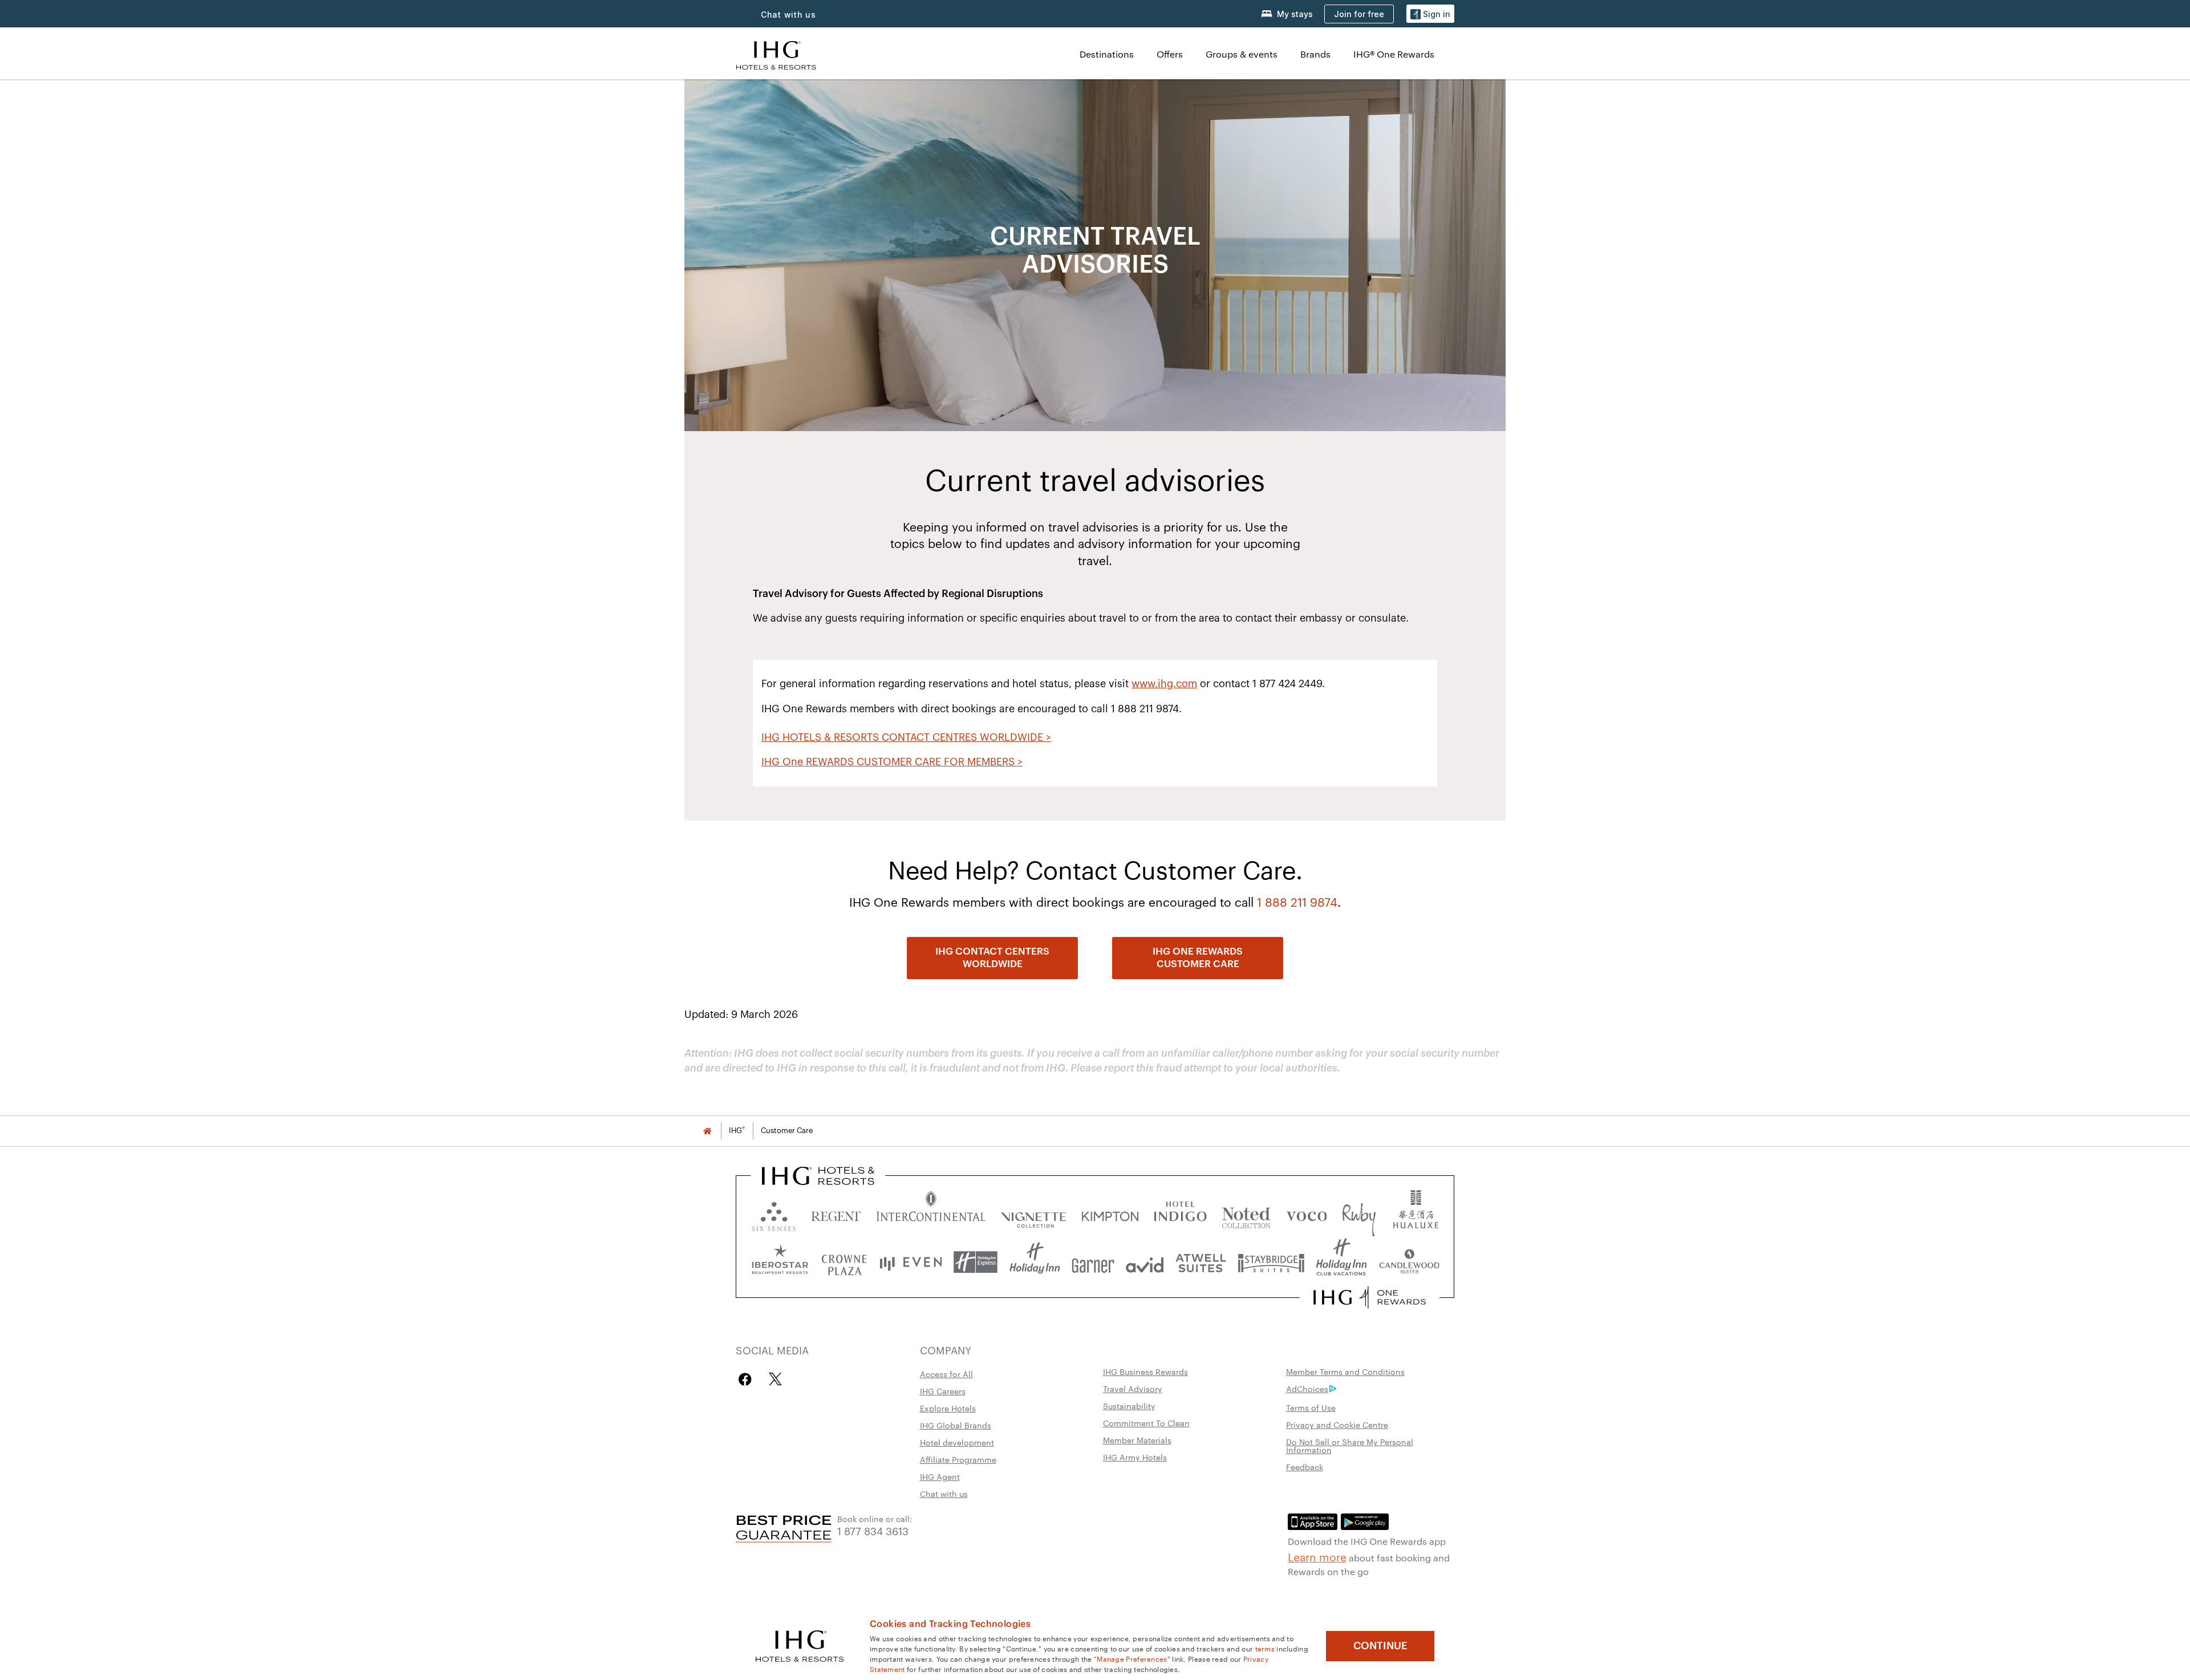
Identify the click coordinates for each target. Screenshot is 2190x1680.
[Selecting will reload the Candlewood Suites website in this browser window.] (1409, 1262)
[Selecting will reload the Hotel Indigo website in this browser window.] (1180, 1214)
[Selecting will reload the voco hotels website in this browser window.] (1307, 1214)
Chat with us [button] (788, 15)
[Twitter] (775, 1379)
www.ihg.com (1164, 684)
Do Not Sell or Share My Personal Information (1350, 1446)
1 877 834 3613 (873, 1530)
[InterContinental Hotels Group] (776, 54)
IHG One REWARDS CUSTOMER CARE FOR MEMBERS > (892, 762)
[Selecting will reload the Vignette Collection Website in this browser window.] (1034, 1214)
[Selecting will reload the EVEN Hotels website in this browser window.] (911, 1262)
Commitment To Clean (1146, 1423)
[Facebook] (747, 1379)
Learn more (1317, 1556)
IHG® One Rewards (1394, 54)
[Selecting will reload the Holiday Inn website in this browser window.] (1035, 1262)
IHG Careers (943, 1391)
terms (1265, 1648)
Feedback (1305, 1467)
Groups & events (1242, 54)
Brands (1315, 54)
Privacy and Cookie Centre (1337, 1425)
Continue (1380, 1646)
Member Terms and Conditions (1345, 1371)
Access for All (946, 1374)
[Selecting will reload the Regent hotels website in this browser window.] (836, 1214)
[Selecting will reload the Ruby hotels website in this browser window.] (1359, 1214)
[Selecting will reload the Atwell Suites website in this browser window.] (1201, 1262)
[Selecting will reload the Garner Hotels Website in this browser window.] (1093, 1262)
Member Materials (1137, 1440)
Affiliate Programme (958, 1459)
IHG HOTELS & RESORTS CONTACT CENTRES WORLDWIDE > (906, 737)
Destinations (1107, 54)
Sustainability (1129, 1406)
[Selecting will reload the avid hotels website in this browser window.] (1145, 1262)
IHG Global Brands (956, 1425)
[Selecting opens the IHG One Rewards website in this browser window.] (1370, 1297)
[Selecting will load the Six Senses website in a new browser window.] (774, 1214)
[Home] (707, 1131)
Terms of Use (1311, 1407)
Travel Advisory (1133, 1389)
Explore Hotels (948, 1408)
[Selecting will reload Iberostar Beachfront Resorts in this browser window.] (780, 1262)
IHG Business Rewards (1145, 1371)
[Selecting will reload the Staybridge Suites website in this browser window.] (1271, 1262)
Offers (1170, 54)
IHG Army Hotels (1135, 1457)
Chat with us (944, 1494)
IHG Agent (940, 1476)
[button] (1430, 14)
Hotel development (957, 1442)
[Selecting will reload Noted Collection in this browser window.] (1246, 1214)
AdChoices (1307, 1389)
